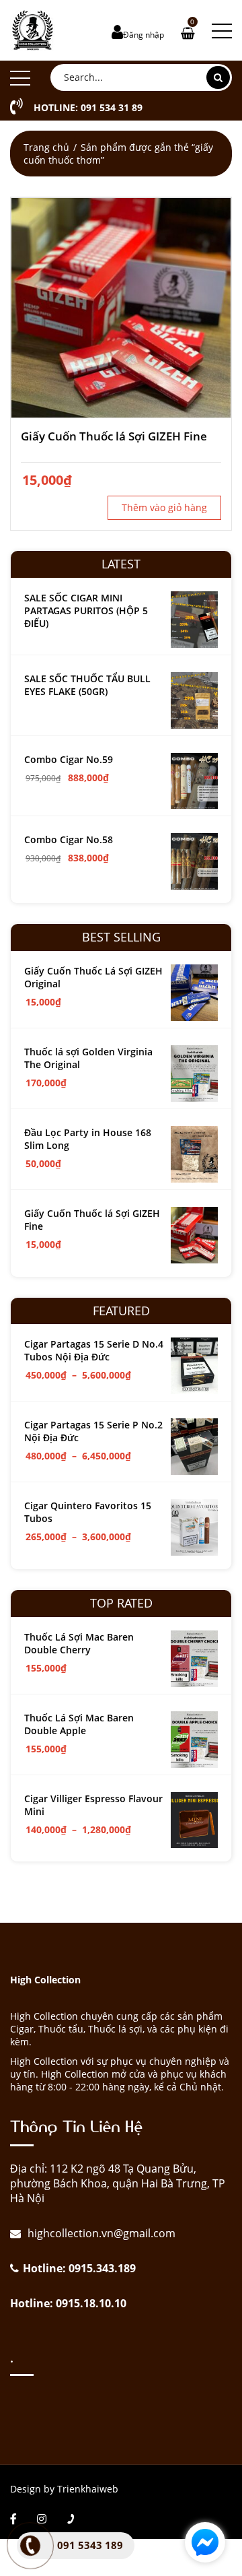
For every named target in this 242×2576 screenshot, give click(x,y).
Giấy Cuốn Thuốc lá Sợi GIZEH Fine (114, 436)
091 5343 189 (90, 2545)
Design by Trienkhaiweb (64, 2489)
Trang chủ (46, 147)
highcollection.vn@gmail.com (100, 2233)
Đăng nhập (144, 35)
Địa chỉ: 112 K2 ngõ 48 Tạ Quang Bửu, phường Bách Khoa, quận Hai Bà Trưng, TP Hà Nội (118, 2183)
